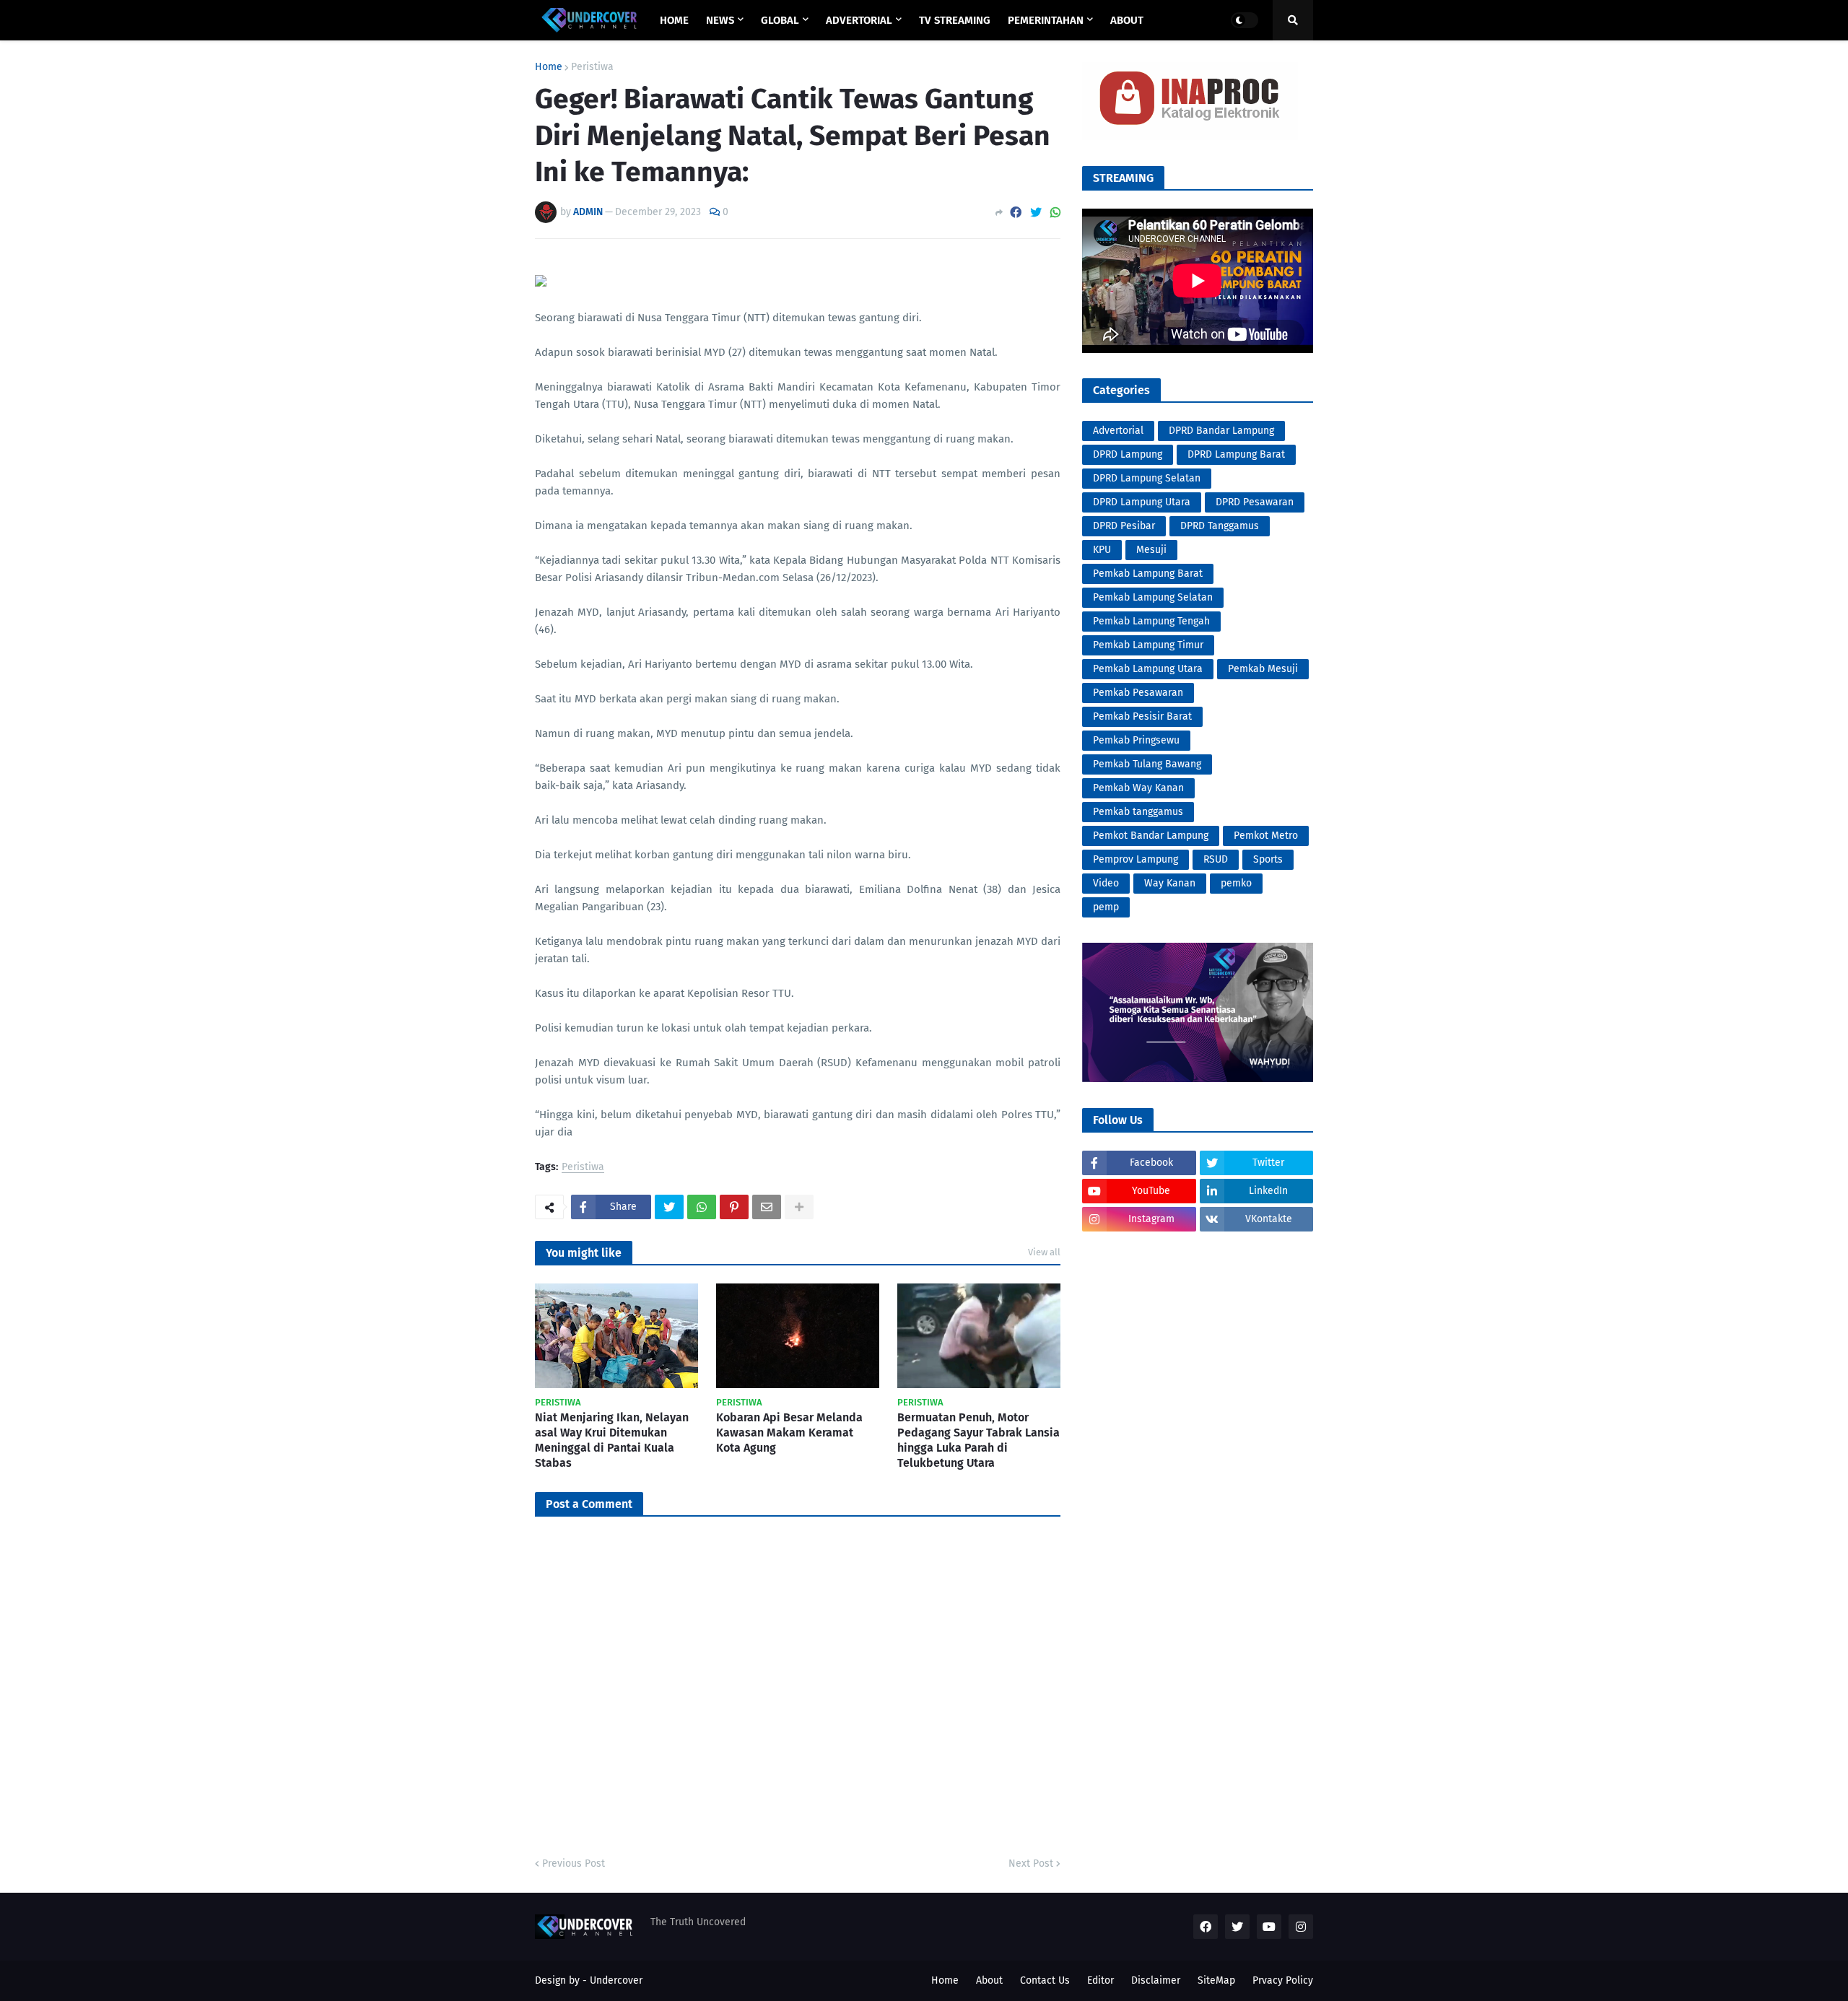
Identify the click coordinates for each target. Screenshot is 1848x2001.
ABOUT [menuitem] (1127, 20)
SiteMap (1216, 1980)
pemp (1106, 907)
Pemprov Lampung (1136, 859)
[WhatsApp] (1055, 213)
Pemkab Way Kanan (1138, 788)
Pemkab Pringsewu (1136, 740)
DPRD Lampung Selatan (1147, 478)
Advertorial (1118, 431)
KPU (1102, 550)
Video (1106, 883)
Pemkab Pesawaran (1138, 693)
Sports (1268, 859)
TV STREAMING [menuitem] (955, 20)
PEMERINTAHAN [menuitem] (1046, 20)
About (989, 1980)
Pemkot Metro (1266, 836)
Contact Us (1045, 1980)
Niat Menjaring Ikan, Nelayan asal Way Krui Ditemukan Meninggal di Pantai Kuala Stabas (612, 1440)
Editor (1100, 1980)
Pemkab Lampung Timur (1148, 645)
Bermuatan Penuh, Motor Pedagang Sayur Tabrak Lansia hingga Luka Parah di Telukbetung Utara (979, 1440)
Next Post (1031, 1863)
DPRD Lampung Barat (1236, 454)
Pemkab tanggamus (1138, 812)
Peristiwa (592, 67)
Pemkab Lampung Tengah (1151, 621)
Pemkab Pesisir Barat (1142, 716)
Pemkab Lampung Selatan (1153, 597)
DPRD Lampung (1128, 454)
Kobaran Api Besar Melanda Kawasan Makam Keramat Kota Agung (789, 1433)
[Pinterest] (734, 1207)
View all (1044, 1252)
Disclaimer (1156, 1980)
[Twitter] (1036, 213)
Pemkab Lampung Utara (1148, 669)
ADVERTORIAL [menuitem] (859, 20)
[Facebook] (1016, 213)
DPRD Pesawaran (1255, 502)
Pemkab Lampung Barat (1148, 574)
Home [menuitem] (674, 20)
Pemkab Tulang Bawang (1147, 764)
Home (549, 67)
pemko (1236, 883)
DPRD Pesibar (1124, 526)
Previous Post (574, 1863)
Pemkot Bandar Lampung (1151, 836)
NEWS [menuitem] (720, 20)
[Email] (767, 1207)
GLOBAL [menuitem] (780, 20)
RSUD (1216, 859)
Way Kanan (1170, 883)
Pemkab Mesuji (1263, 669)
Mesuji (1151, 550)
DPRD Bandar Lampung (1221, 431)
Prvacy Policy (1283, 1980)
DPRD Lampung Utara (1142, 502)
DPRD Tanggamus (1220, 526)
